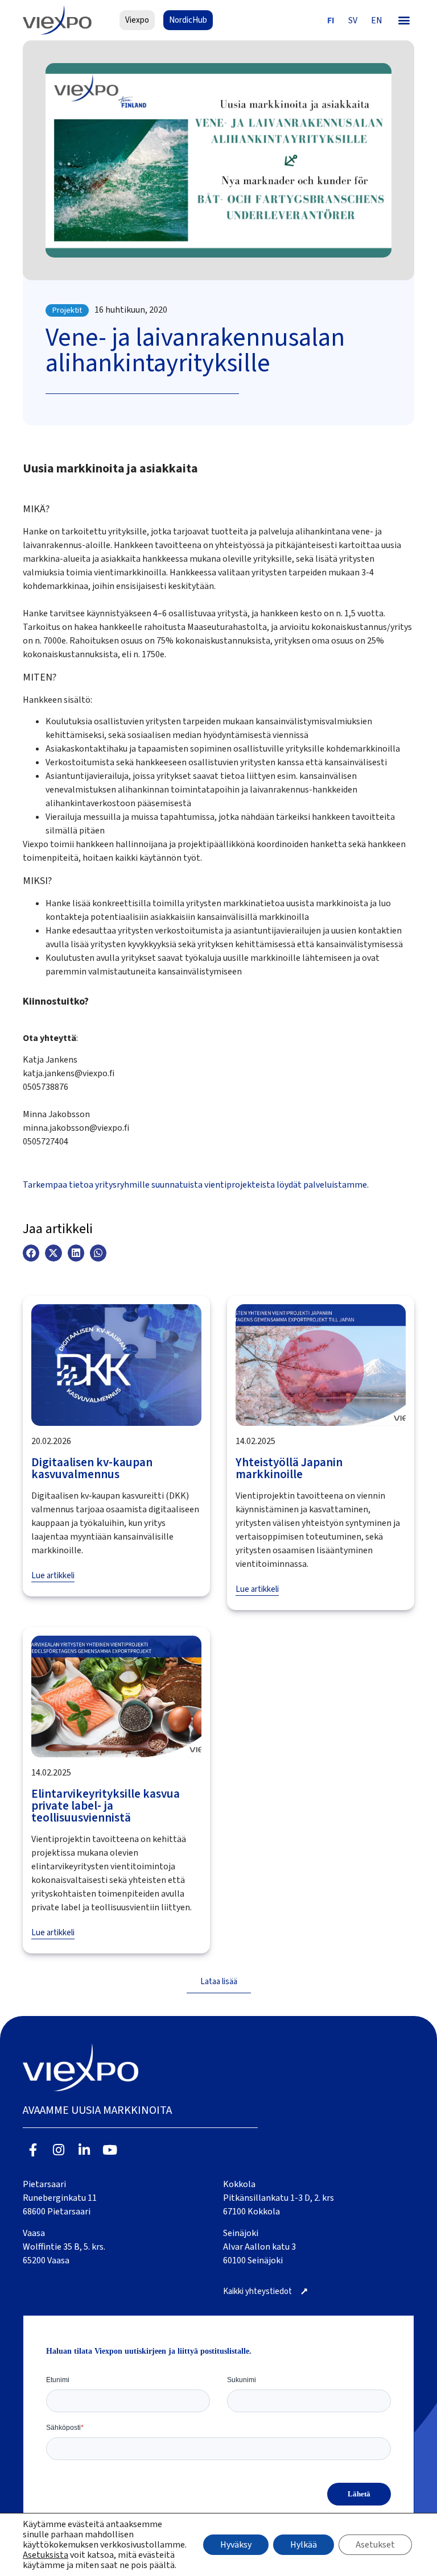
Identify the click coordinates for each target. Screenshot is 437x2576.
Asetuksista (46, 2555)
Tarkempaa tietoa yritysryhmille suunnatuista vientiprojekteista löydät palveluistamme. (196, 1185)
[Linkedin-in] (84, 2150)
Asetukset (375, 2545)
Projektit (67, 310)
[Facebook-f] (33, 2150)
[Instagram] (59, 2150)
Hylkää (304, 2545)
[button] (404, 20)
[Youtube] (110, 2150)
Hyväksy (236, 2545)
